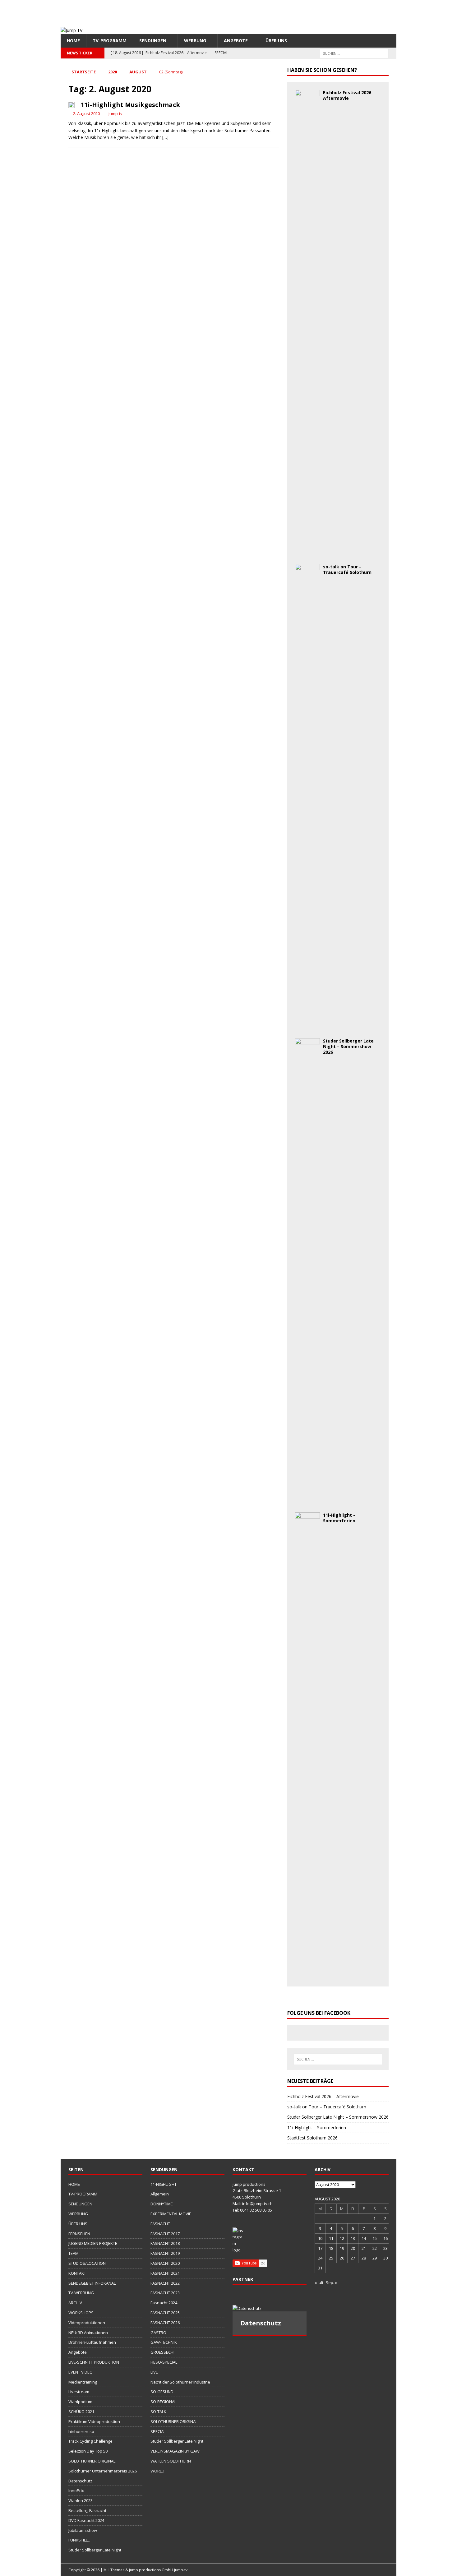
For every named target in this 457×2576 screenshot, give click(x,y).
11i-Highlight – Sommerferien (339, 1518)
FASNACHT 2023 (165, 2293)
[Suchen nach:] (354, 53)
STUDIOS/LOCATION (87, 2263)
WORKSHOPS (81, 2313)
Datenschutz (80, 2481)
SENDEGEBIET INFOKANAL (92, 2283)
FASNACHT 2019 (165, 2253)
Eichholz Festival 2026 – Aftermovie (349, 95)
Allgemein (160, 2194)
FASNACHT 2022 (165, 2283)
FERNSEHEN (79, 2234)
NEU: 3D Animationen (88, 2333)
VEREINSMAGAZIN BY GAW (175, 2451)
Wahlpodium (80, 2402)
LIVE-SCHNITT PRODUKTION (94, 2362)
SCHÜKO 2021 (81, 2412)
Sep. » (331, 2282)
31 (320, 2268)
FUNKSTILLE (79, 2540)
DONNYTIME (162, 2204)
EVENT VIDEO (81, 2372)
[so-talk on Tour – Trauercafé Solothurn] (307, 1027)
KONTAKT (77, 2273)
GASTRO (158, 2333)
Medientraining (83, 2382)
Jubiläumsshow (83, 2530)
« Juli (319, 2282)
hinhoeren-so (81, 2431)
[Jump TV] (72, 30)
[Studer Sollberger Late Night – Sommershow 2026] (307, 1501)
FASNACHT (160, 2224)
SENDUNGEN (153, 41)
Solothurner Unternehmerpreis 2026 (103, 2471)
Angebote (236, 41)
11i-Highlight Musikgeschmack (130, 105)
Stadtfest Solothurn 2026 (312, 2138)
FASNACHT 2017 (165, 2234)
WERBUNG (195, 41)
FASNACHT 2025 (165, 2313)
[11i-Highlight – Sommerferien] (307, 1975)
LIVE (154, 2372)
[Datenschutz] (270, 2308)
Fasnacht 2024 (164, 2303)
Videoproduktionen (87, 2323)
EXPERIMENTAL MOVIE (171, 2214)
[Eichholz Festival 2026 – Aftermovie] (307, 553)
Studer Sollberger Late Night (95, 2550)
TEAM (74, 2253)
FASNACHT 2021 (165, 2273)
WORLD (157, 2471)
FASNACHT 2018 (165, 2243)
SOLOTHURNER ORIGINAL (92, 2461)
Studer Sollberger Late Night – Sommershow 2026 (348, 1046)
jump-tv (115, 113)
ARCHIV (75, 2303)
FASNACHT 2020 (165, 2263)
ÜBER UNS (276, 41)
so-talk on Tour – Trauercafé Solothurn (347, 569)
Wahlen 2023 (81, 2500)
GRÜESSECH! (162, 2352)
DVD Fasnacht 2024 (86, 2520)
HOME (73, 41)
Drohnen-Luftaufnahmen (92, 2342)
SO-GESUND (162, 2392)
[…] (165, 137)
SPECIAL (158, 2431)
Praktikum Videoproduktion (94, 2421)
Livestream (79, 2392)
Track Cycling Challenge (90, 2441)
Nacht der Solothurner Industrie (180, 2382)
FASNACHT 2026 (165, 2323)
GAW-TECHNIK (164, 2342)
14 (364, 2238)
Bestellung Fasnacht (87, 2510)
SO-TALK (158, 2412)
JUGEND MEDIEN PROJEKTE (93, 2243)
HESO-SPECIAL (164, 2362)
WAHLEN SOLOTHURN (171, 2461)
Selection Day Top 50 (88, 2451)
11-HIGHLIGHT (164, 2184)
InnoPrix (76, 2490)
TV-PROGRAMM (110, 41)
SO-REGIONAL (163, 2402)
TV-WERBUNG (81, 2293)
